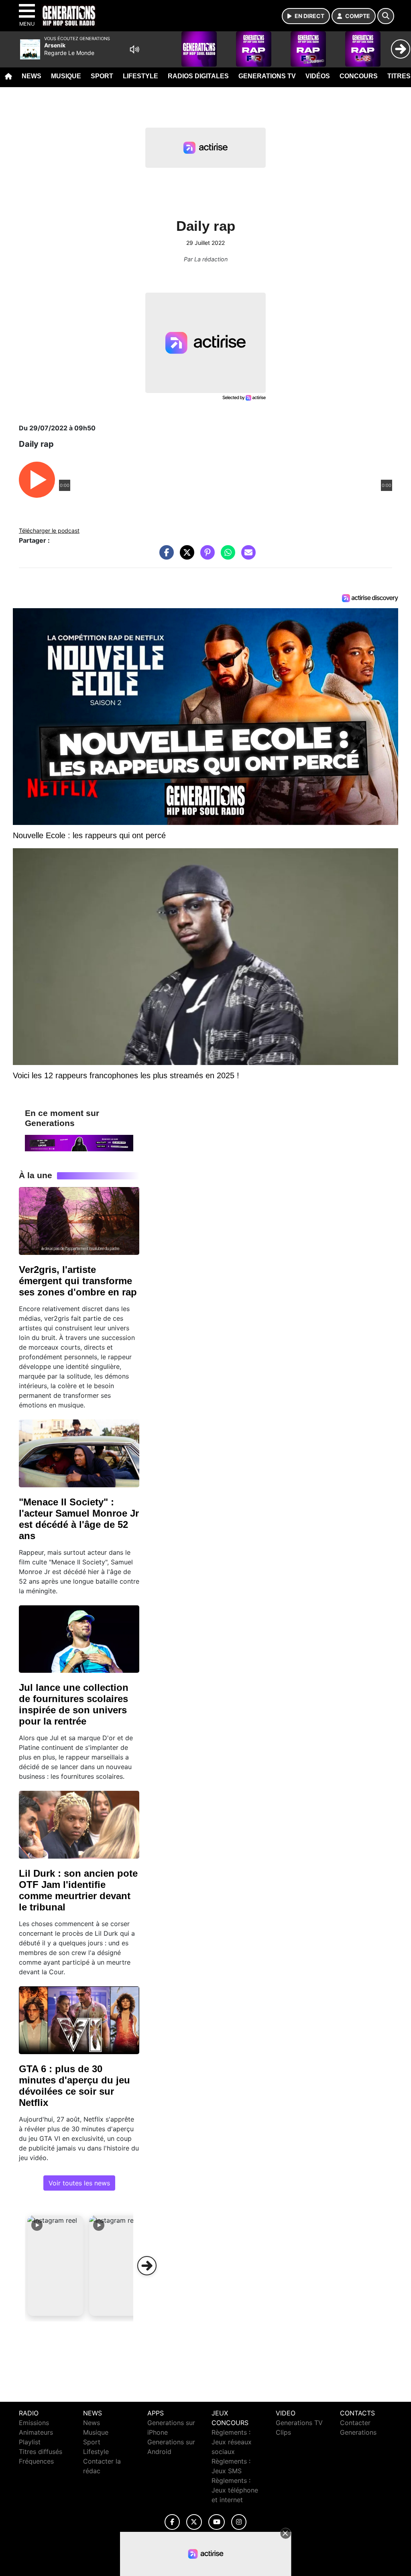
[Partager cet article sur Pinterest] (205, 556)
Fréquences (36, 2461)
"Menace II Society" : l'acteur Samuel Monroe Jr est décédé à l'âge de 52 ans (79, 1519)
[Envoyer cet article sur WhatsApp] (226, 556)
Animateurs (36, 2432)
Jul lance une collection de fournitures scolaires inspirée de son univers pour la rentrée (74, 1704)
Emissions (34, 2423)
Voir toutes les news (79, 2183)
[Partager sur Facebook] (165, 556)
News (32, 76)
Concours (359, 76)
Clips (283, 2432)
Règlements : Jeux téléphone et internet (235, 2490)
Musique (66, 76)
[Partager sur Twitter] (185, 556)
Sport (102, 76)
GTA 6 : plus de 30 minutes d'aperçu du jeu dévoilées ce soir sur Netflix (74, 2086)
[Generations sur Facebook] (172, 2522)
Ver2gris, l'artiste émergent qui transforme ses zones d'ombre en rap (78, 1281)
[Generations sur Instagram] (239, 2522)
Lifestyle (140, 76)
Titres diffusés (41, 2452)
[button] (55, 2266)
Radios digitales (198, 76)
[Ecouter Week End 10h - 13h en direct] (79, 1142)
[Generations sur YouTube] (217, 2522)
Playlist (30, 2442)
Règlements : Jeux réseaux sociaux (232, 2442)
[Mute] (134, 49)
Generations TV (267, 76)
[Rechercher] (386, 16)
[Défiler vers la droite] (147, 2266)
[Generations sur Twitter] (194, 2522)
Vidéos (318, 76)
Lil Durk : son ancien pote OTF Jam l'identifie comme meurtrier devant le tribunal (78, 1890)
